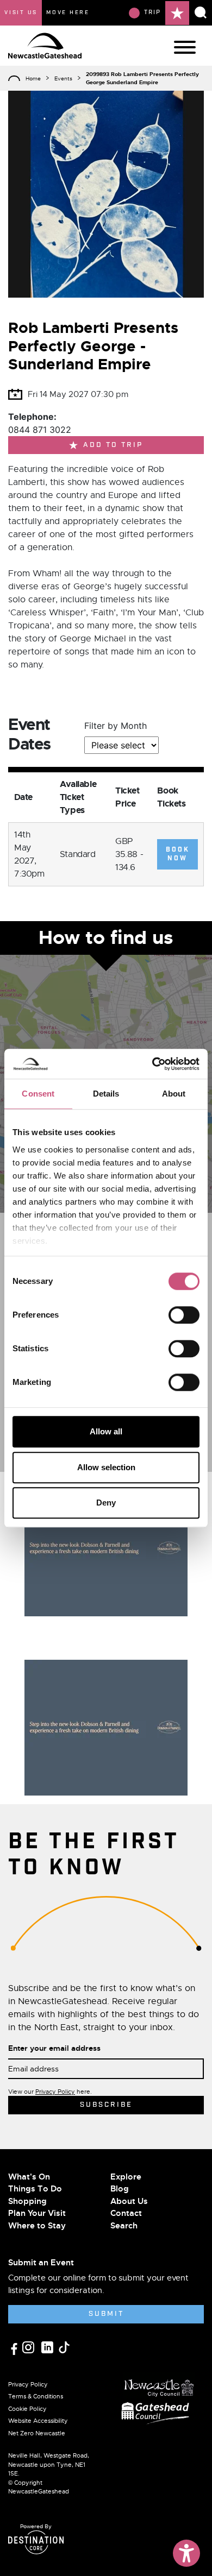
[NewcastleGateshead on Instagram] (30, 2347)
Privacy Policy (55, 2092)
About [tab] (174, 1094)
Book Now (178, 854)
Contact (126, 2213)
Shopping (27, 2201)
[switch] (184, 1315)
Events (63, 78)
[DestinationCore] (36, 2542)
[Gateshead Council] (157, 2412)
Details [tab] (106, 1094)
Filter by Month (116, 726)
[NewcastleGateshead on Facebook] (15, 2348)
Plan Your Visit (37, 2213)
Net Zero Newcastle (37, 2433)
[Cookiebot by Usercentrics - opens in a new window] (152, 1064)
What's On (29, 2177)
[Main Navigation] (185, 47)
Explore (126, 2177)
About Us (129, 2201)
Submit (106, 2314)
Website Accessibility (38, 2421)
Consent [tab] (38, 1094)
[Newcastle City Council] (159, 2385)
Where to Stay (37, 2226)
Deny (106, 1503)
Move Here (68, 12)
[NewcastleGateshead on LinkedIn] (49, 2347)
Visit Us (21, 12)
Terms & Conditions (36, 2396)
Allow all (106, 1431)
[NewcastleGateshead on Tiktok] (64, 2347)
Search (124, 2226)
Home (33, 78)
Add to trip (113, 445)
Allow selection (106, 1467)
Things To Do (35, 2189)
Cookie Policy (27, 2409)
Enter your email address (54, 2048)
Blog (120, 2189)
